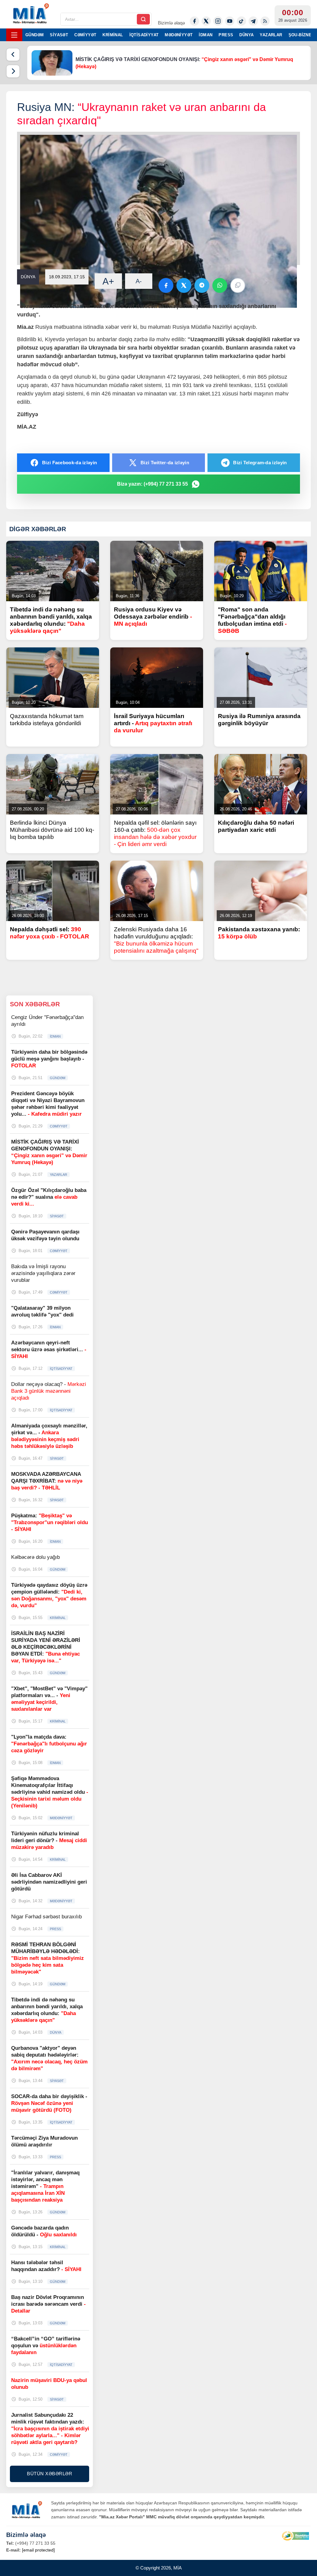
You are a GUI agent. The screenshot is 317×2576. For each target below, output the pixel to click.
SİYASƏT (59, 35)
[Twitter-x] (206, 21)
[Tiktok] (241, 21)
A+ (108, 281)
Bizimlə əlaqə (171, 23)
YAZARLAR (271, 35)
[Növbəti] (13, 71)
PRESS (226, 35)
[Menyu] (14, 35)
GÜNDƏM (35, 35)
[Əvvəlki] (13, 55)
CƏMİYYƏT (85, 35)
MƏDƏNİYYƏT (179, 35)
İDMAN (206, 35)
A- (139, 281)
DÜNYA (246, 35)
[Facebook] (194, 21)
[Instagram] (218, 21)
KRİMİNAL (113, 35)
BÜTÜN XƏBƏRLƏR (50, 2474)
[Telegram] (253, 21)
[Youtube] (230, 21)
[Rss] (265, 21)
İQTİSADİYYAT (144, 35)
